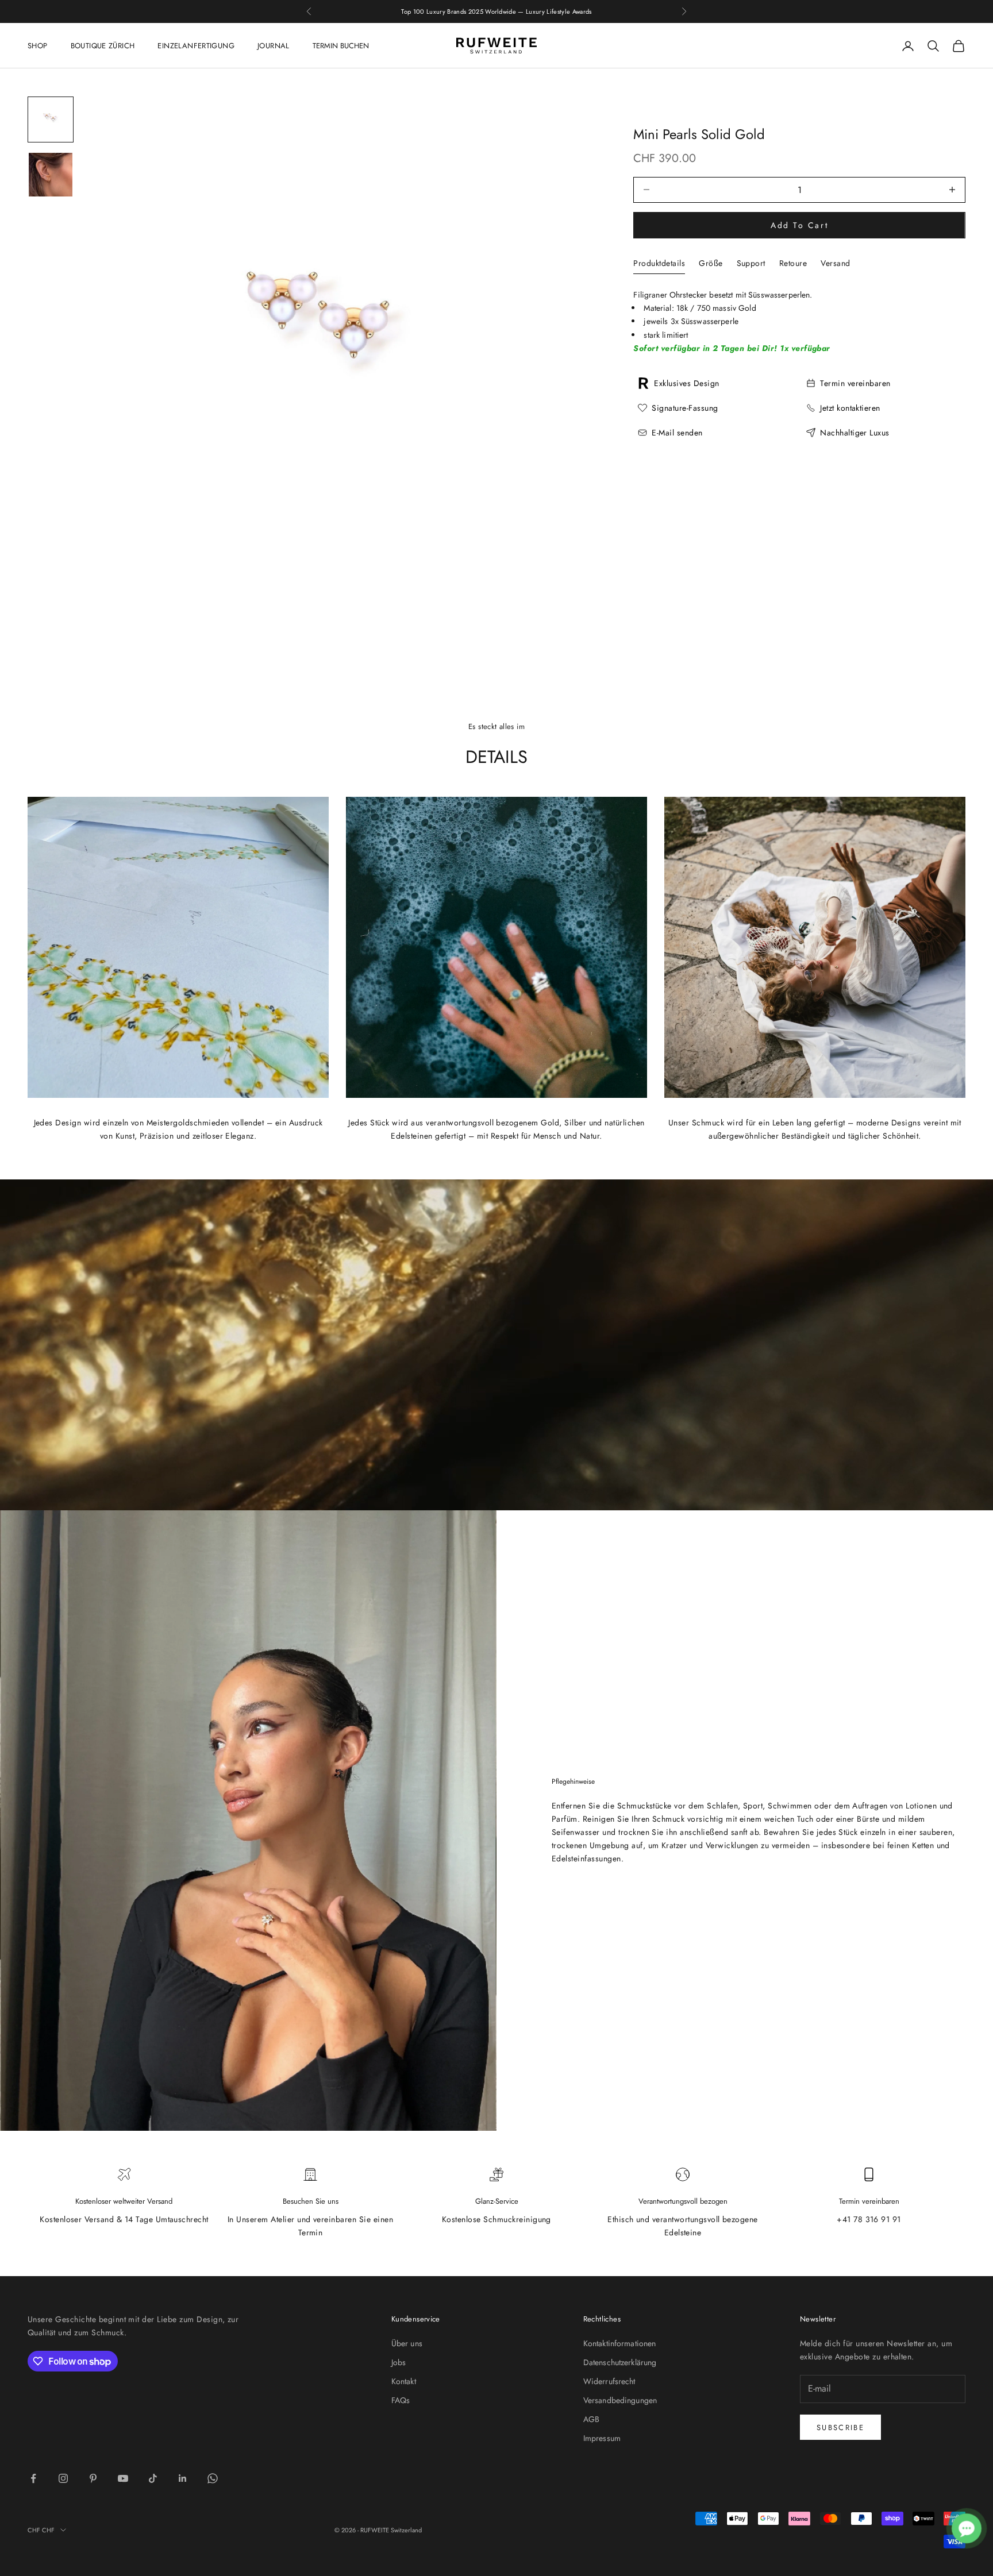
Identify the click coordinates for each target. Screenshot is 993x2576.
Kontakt (404, 2381)
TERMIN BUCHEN (341, 46)
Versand (835, 263)
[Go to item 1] (51, 119)
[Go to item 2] (51, 175)
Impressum (602, 2438)
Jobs (399, 2362)
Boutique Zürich (103, 46)
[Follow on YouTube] (123, 2478)
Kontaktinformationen (620, 2343)
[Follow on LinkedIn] (183, 2478)
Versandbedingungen (620, 2400)
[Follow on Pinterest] (93, 2478)
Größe (711, 263)
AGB (591, 2419)
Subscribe (840, 2427)
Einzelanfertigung (196, 46)
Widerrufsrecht (609, 2381)
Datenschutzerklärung (620, 2362)
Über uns (407, 2343)
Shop (38, 46)
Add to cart (799, 225)
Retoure (793, 263)
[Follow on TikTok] (153, 2478)
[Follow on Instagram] (63, 2478)
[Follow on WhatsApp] (213, 2478)
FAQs (401, 2400)
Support (751, 263)
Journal (274, 46)
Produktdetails (659, 263)
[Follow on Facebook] (33, 2478)
